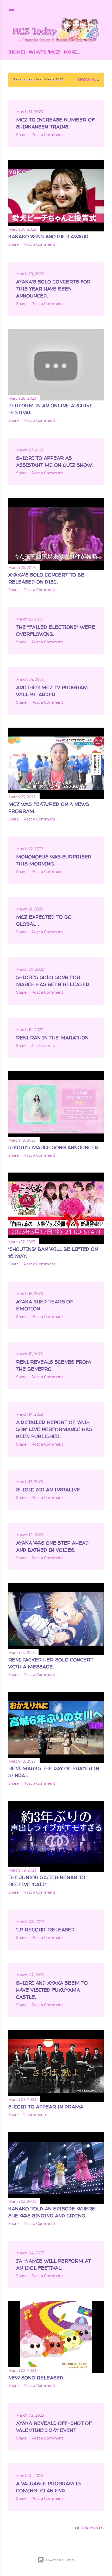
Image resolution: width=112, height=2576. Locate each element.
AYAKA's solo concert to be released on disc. (46, 578)
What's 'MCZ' (44, 52)
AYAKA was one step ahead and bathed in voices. (52, 1546)
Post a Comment (47, 135)
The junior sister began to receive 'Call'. (47, 1881)
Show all (88, 80)
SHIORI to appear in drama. (46, 2107)
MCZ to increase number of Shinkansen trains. (55, 123)
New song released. (36, 2378)
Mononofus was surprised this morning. (54, 860)
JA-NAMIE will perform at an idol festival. (53, 2264)
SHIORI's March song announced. (54, 1147)
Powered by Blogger (60, 2560)
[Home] (17, 52)
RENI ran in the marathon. (53, 1038)
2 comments (35, 2115)
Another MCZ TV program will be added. (52, 691)
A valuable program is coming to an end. (48, 2487)
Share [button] (21, 135)
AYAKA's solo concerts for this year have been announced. (53, 289)
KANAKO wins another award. (49, 236)
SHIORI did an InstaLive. (49, 1490)
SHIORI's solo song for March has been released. (53, 981)
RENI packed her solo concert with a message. (51, 1663)
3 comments (43, 1046)
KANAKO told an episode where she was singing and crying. (52, 2212)
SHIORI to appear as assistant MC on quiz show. (54, 461)
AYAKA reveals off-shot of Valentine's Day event (54, 2427)
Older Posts (89, 2528)
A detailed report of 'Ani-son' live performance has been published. (54, 1429)
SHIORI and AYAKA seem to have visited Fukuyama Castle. (52, 1990)
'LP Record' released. (46, 1930)
